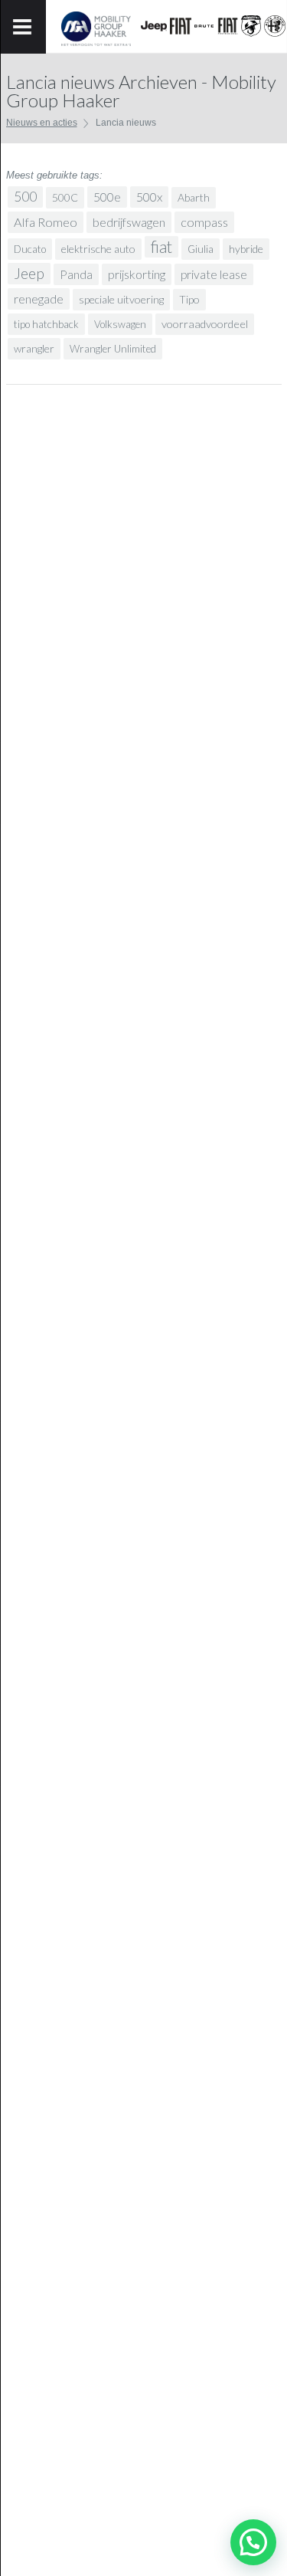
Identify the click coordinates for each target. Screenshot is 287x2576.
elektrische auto (98, 249)
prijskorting (137, 274)
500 (25, 197)
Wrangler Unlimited (113, 349)
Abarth (194, 197)
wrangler (34, 348)
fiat (161, 247)
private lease (214, 274)
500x (149, 197)
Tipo (189, 299)
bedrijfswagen (129, 222)
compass (204, 222)
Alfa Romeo (46, 222)
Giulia (201, 249)
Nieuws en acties (42, 123)
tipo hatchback (46, 324)
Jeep (29, 273)
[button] (253, 2542)
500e (107, 197)
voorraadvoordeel (205, 324)
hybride (246, 249)
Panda (76, 274)
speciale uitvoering (121, 299)
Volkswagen (120, 324)
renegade (39, 299)
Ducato (30, 249)
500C (65, 197)
